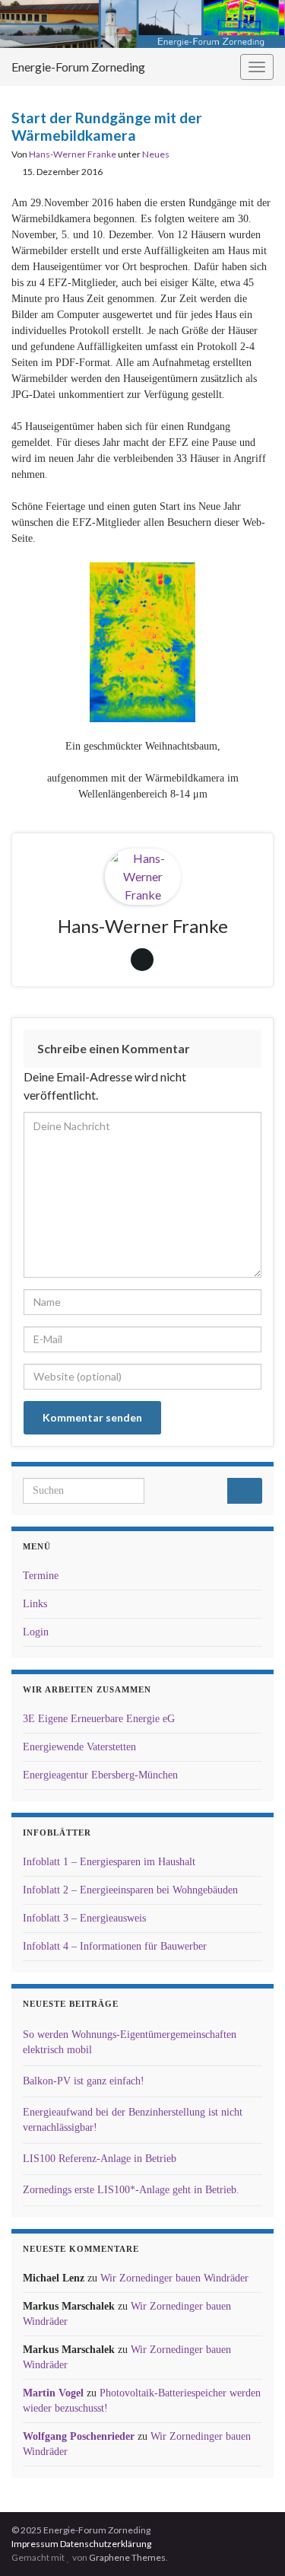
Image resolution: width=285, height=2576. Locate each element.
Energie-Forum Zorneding (78, 67)
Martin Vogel (53, 2393)
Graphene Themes (127, 2557)
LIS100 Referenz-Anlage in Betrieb (100, 2159)
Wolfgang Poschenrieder (79, 2436)
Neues (156, 154)
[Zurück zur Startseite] (142, 24)
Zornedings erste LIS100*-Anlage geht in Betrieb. (131, 2190)
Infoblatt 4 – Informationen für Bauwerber (115, 1946)
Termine (41, 1576)
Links (35, 1604)
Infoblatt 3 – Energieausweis (84, 1918)
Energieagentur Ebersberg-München (100, 1775)
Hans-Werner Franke (73, 154)
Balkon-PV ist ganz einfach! (84, 2081)
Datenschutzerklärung (106, 2544)
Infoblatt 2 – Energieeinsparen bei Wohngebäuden (130, 1890)
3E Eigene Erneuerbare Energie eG (99, 1719)
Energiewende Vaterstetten (79, 1747)
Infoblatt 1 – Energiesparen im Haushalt (109, 1862)
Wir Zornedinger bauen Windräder (174, 2278)
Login (36, 1632)
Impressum (35, 2544)
